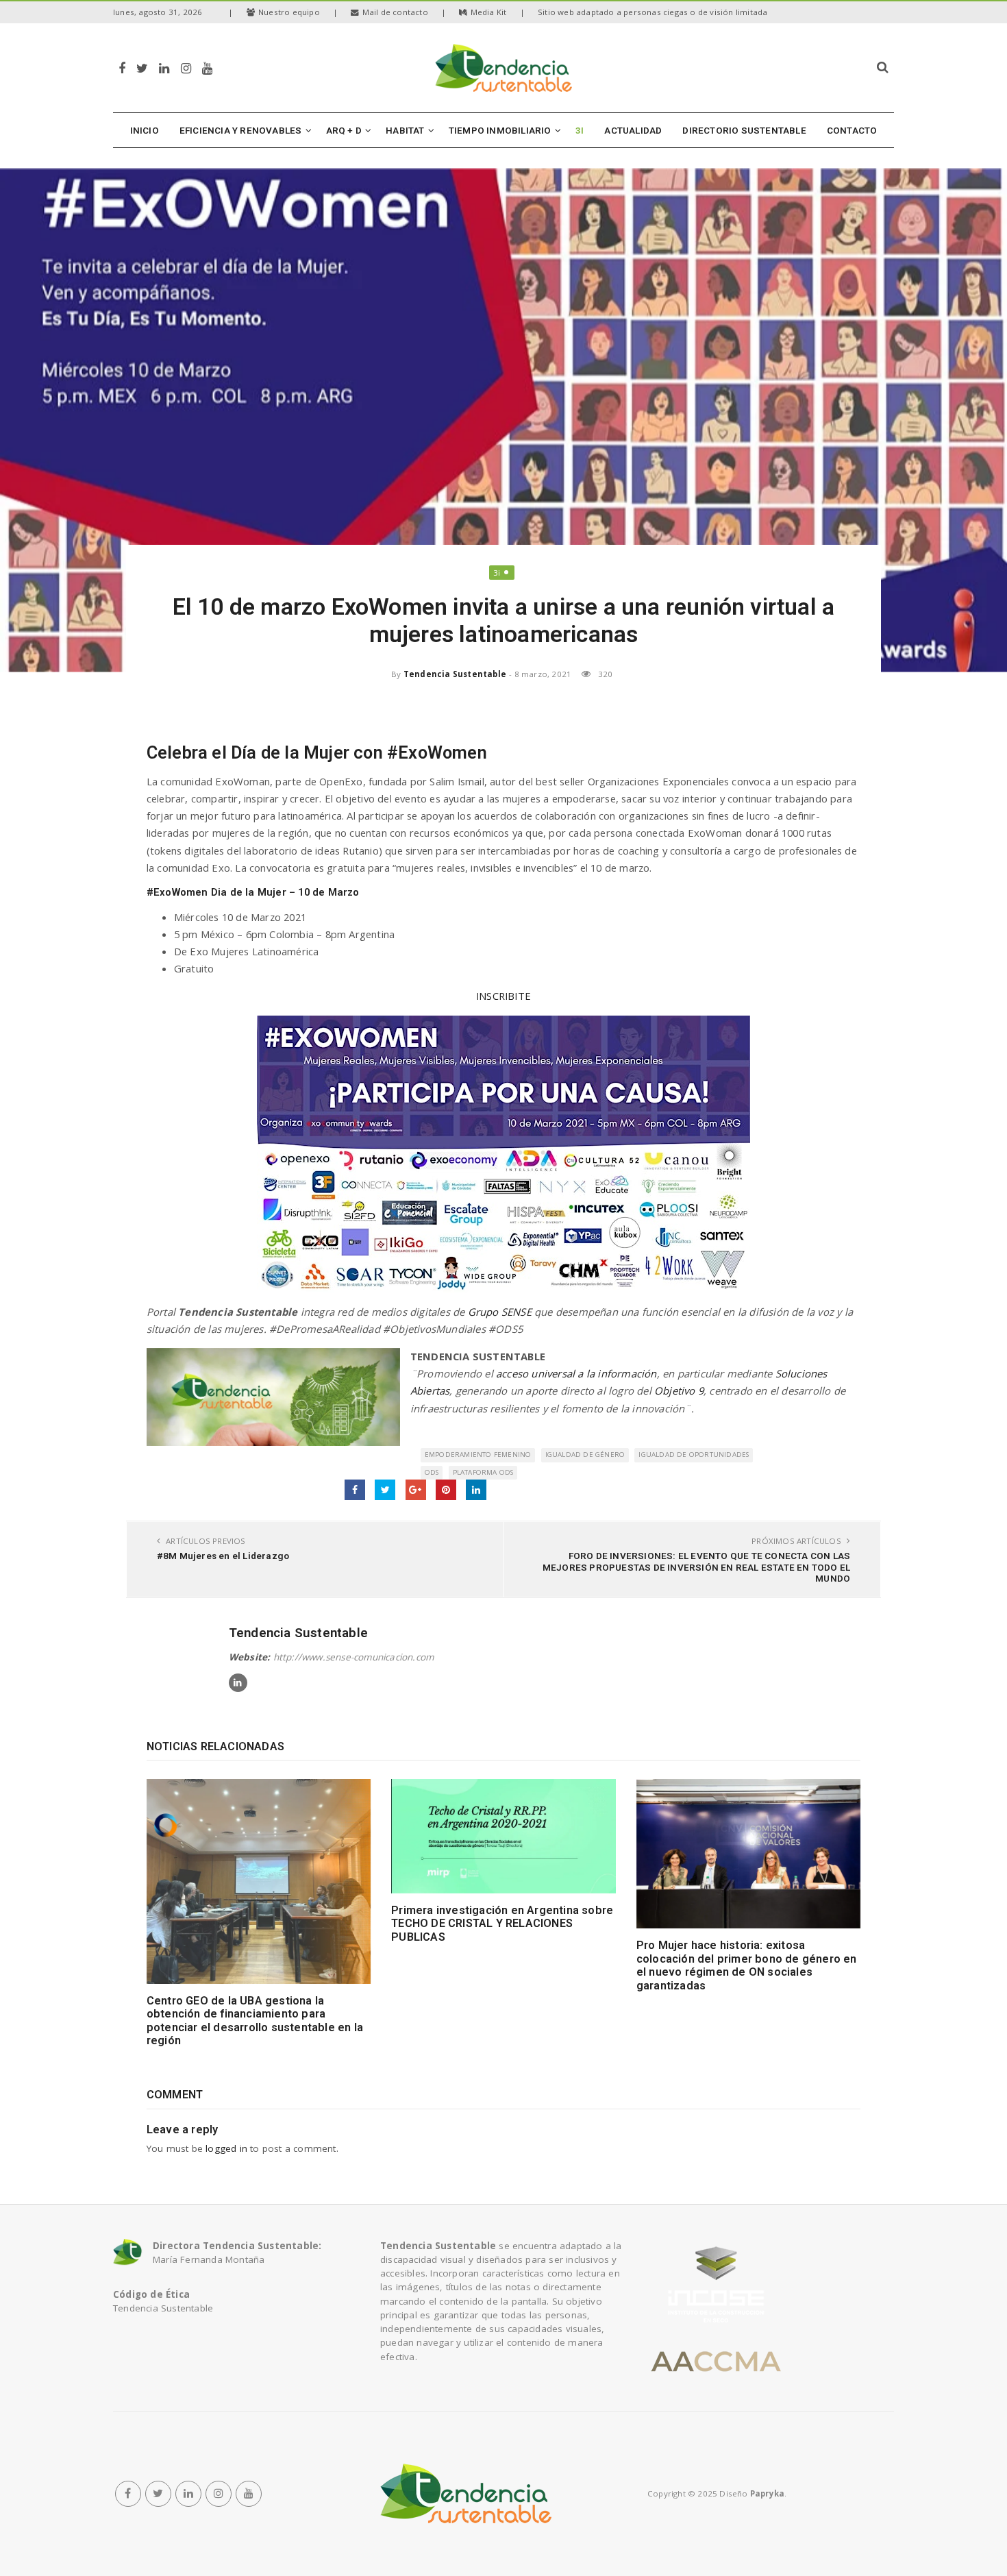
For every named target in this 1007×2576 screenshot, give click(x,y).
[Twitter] (142, 68)
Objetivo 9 (679, 1390)
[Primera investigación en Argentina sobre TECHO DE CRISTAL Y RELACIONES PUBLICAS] (503, 1836)
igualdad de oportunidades (694, 1455)
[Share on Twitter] (385, 1490)
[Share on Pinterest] (446, 1490)
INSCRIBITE (503, 996)
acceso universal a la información (576, 1373)
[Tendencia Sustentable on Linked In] (238, 1683)
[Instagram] (186, 68)
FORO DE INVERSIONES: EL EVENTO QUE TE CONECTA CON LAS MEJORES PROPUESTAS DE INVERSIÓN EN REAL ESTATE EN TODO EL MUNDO (696, 1567)
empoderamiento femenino (478, 1455)
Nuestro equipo (289, 12)
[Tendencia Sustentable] (466, 2494)
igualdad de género (585, 1455)
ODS (432, 1472)
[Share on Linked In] (476, 1490)
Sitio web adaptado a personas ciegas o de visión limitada (652, 12)
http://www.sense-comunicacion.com (354, 1657)
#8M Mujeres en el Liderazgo (223, 1556)
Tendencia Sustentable (455, 674)
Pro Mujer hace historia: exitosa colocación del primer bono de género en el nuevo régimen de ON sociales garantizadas (747, 1965)
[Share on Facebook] (355, 1490)
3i (497, 573)
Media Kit (489, 12)
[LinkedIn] (164, 68)
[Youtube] (207, 68)
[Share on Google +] (416, 1490)
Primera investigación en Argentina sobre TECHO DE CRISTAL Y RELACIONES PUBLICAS (502, 1924)
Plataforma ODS (483, 1472)
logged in (226, 2148)
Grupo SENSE (500, 1312)
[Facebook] (122, 68)
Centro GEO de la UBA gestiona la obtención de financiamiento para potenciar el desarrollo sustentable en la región (255, 2021)
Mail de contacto (395, 12)
